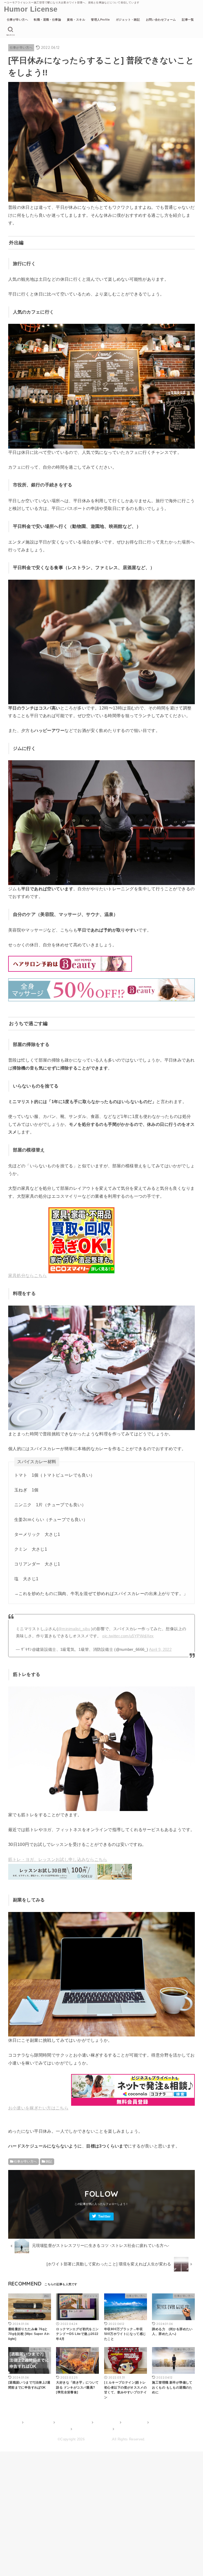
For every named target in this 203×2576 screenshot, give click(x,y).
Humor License (31, 9)
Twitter (104, 2216)
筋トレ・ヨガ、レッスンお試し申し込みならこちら (58, 1859)
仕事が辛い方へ (17, 20)
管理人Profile (100, 20)
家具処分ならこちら (28, 1275)
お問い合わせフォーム (161, 20)
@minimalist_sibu (74, 1629)
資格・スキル (76, 20)
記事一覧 (188, 20)
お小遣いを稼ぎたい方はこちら (38, 2108)
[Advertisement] (101, 2512)
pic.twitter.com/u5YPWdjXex (128, 1636)
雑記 (49, 2162)
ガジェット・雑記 (128, 20)
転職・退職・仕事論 (47, 20)
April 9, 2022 (160, 1649)
